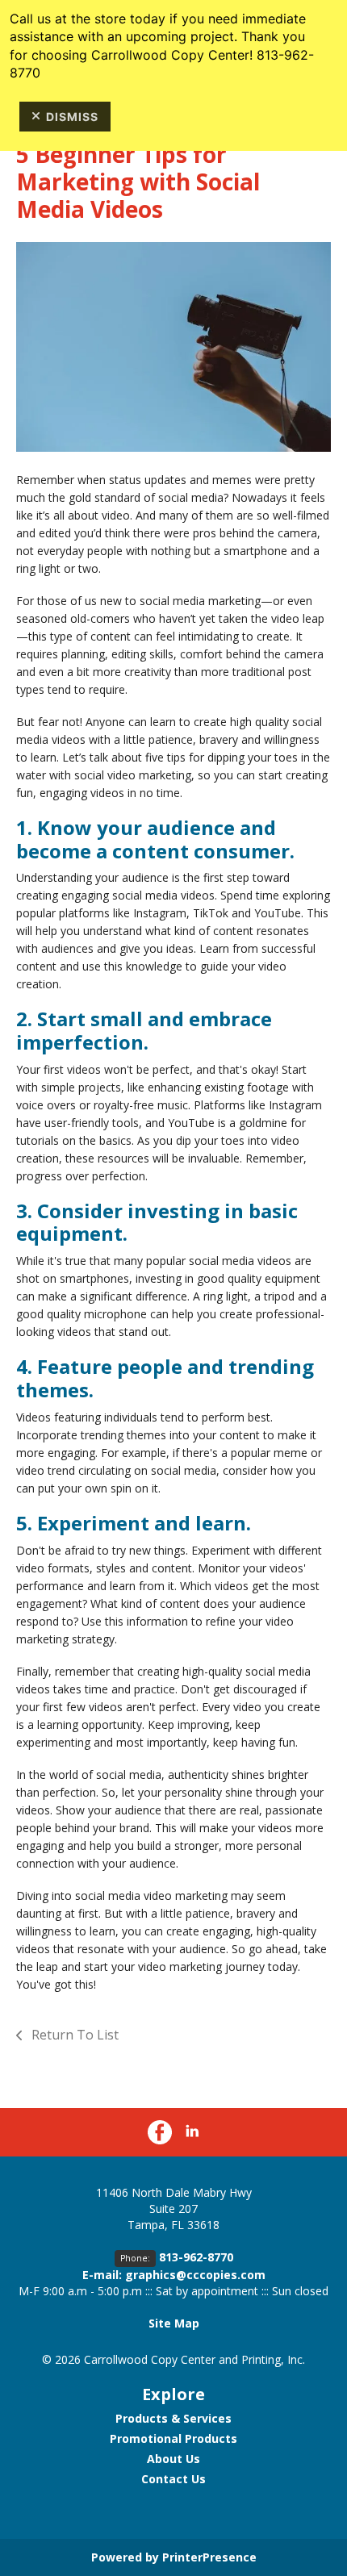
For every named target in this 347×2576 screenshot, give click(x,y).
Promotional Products (173, 2438)
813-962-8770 (196, 2257)
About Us (173, 2459)
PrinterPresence (209, 2557)
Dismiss (72, 117)
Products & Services (173, 2418)
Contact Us (173, 2479)
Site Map (174, 2323)
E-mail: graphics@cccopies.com (174, 2275)
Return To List (73, 2035)
